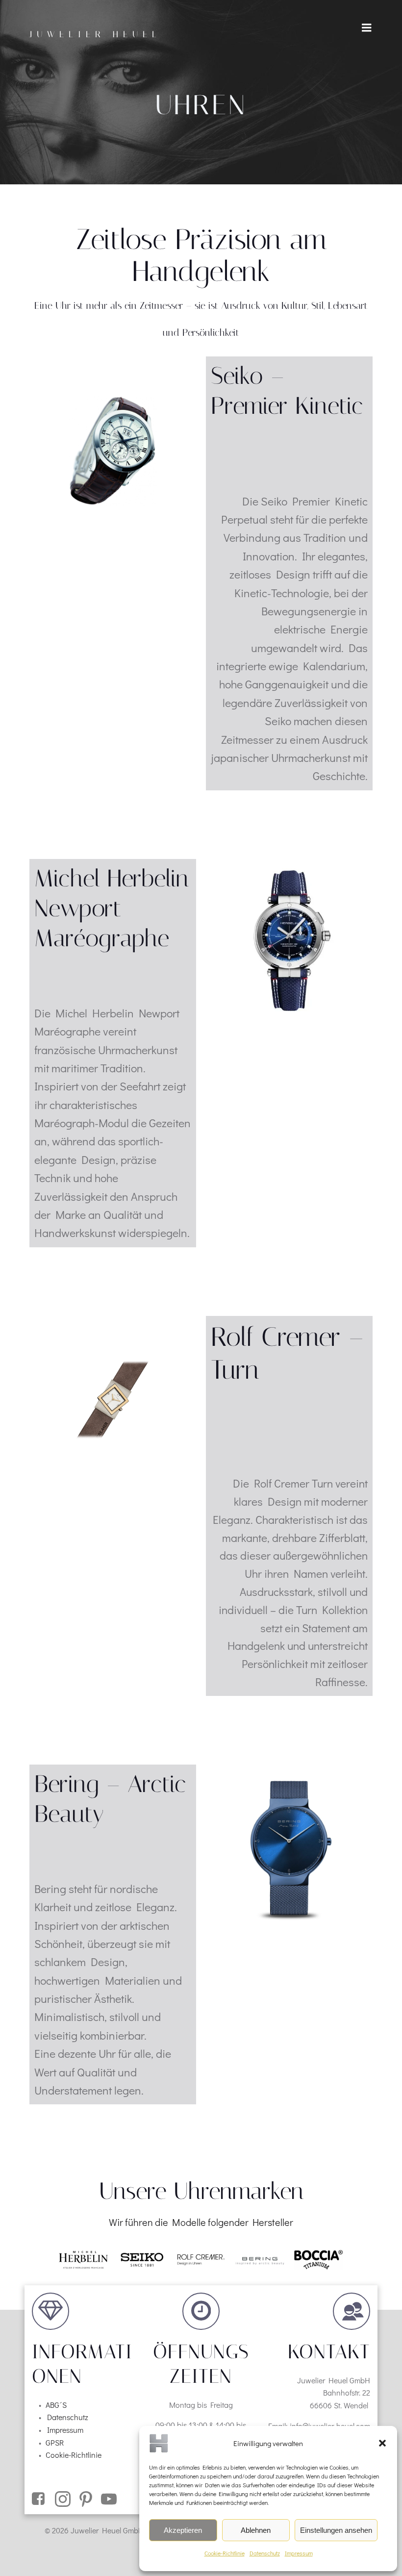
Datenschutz (265, 2553)
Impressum (299, 2553)
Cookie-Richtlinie (225, 2553)
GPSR (55, 2442)
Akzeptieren (183, 2530)
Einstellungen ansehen (336, 2530)
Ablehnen (256, 2530)
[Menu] (367, 28)
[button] (382, 2443)
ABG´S (56, 2405)
